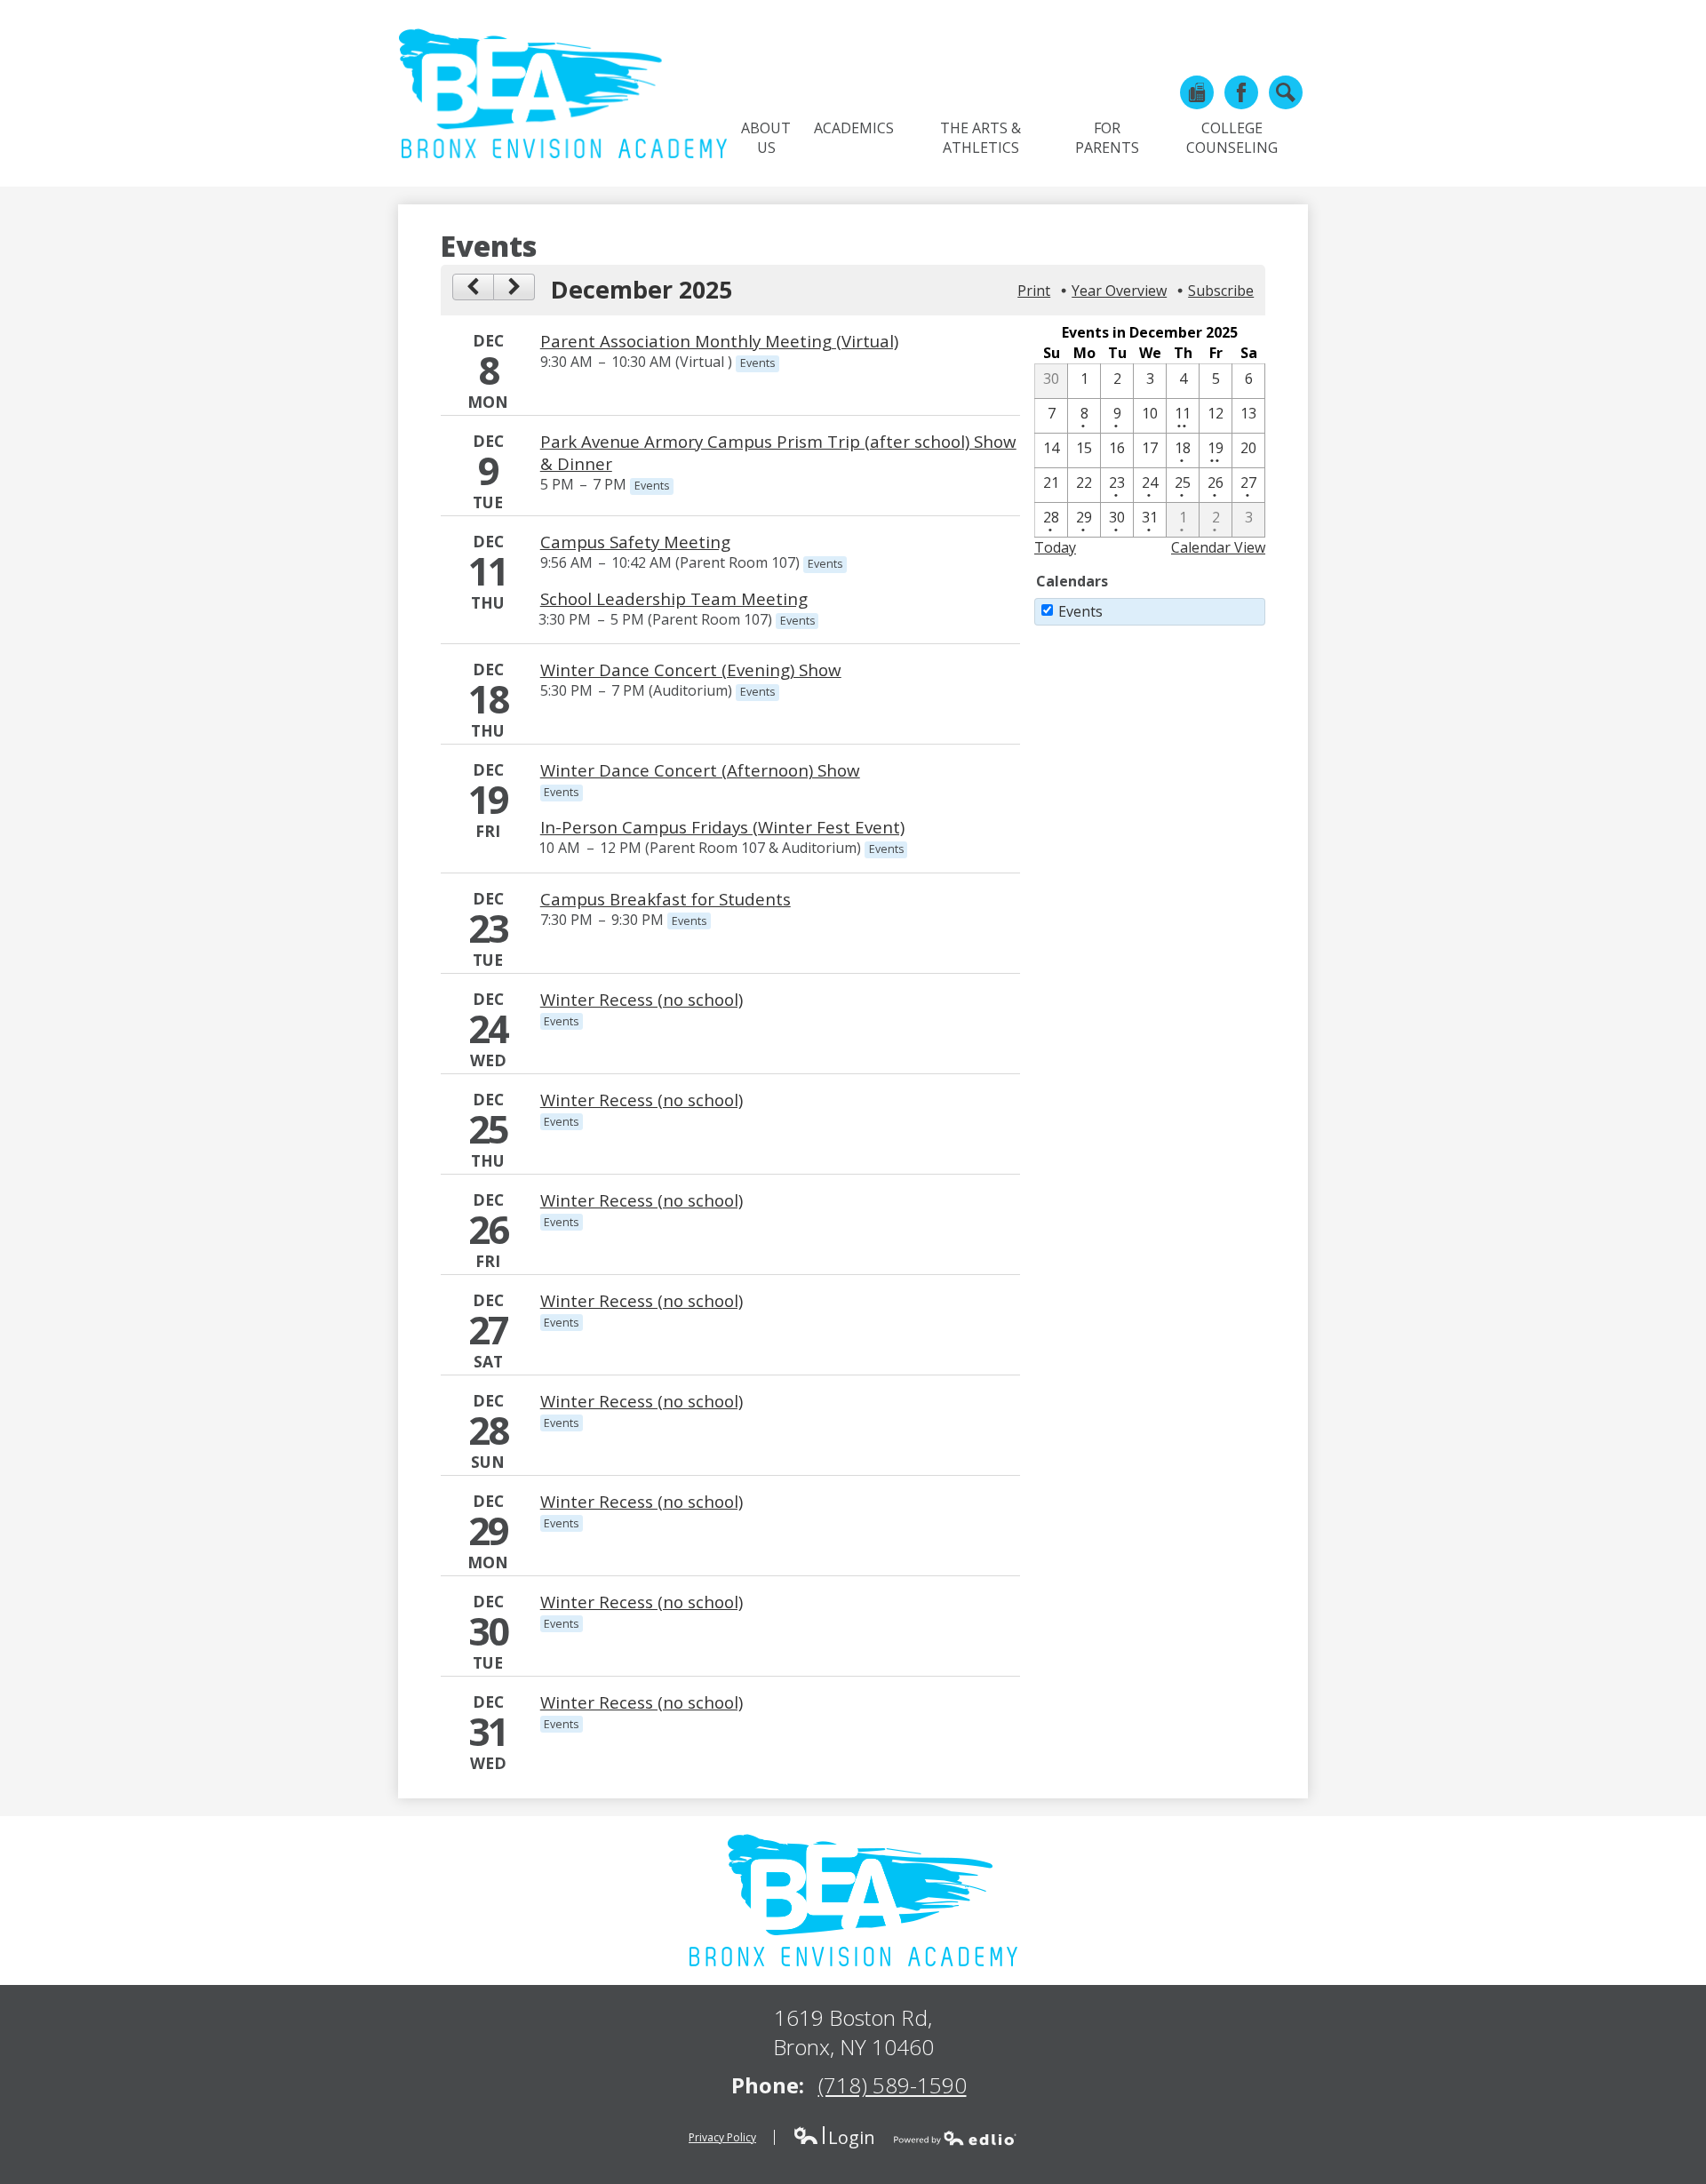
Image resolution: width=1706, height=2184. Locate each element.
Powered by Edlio (955, 2138)
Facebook (1241, 92)
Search (1286, 92)
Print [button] (1034, 291)
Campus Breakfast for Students (666, 899)
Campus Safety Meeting (635, 542)
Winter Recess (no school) (642, 999)
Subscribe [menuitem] (1221, 291)
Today (1055, 547)
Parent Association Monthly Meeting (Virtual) (719, 341)
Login (834, 2137)
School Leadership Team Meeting (674, 598)
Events (1080, 611)
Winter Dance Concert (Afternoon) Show (700, 770)
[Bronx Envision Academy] (562, 93)
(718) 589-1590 (893, 2085)
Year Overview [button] (1119, 291)
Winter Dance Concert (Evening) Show (691, 670)
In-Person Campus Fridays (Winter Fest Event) (722, 827)
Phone (1197, 92)
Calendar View (1218, 547)
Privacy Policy (722, 2137)
